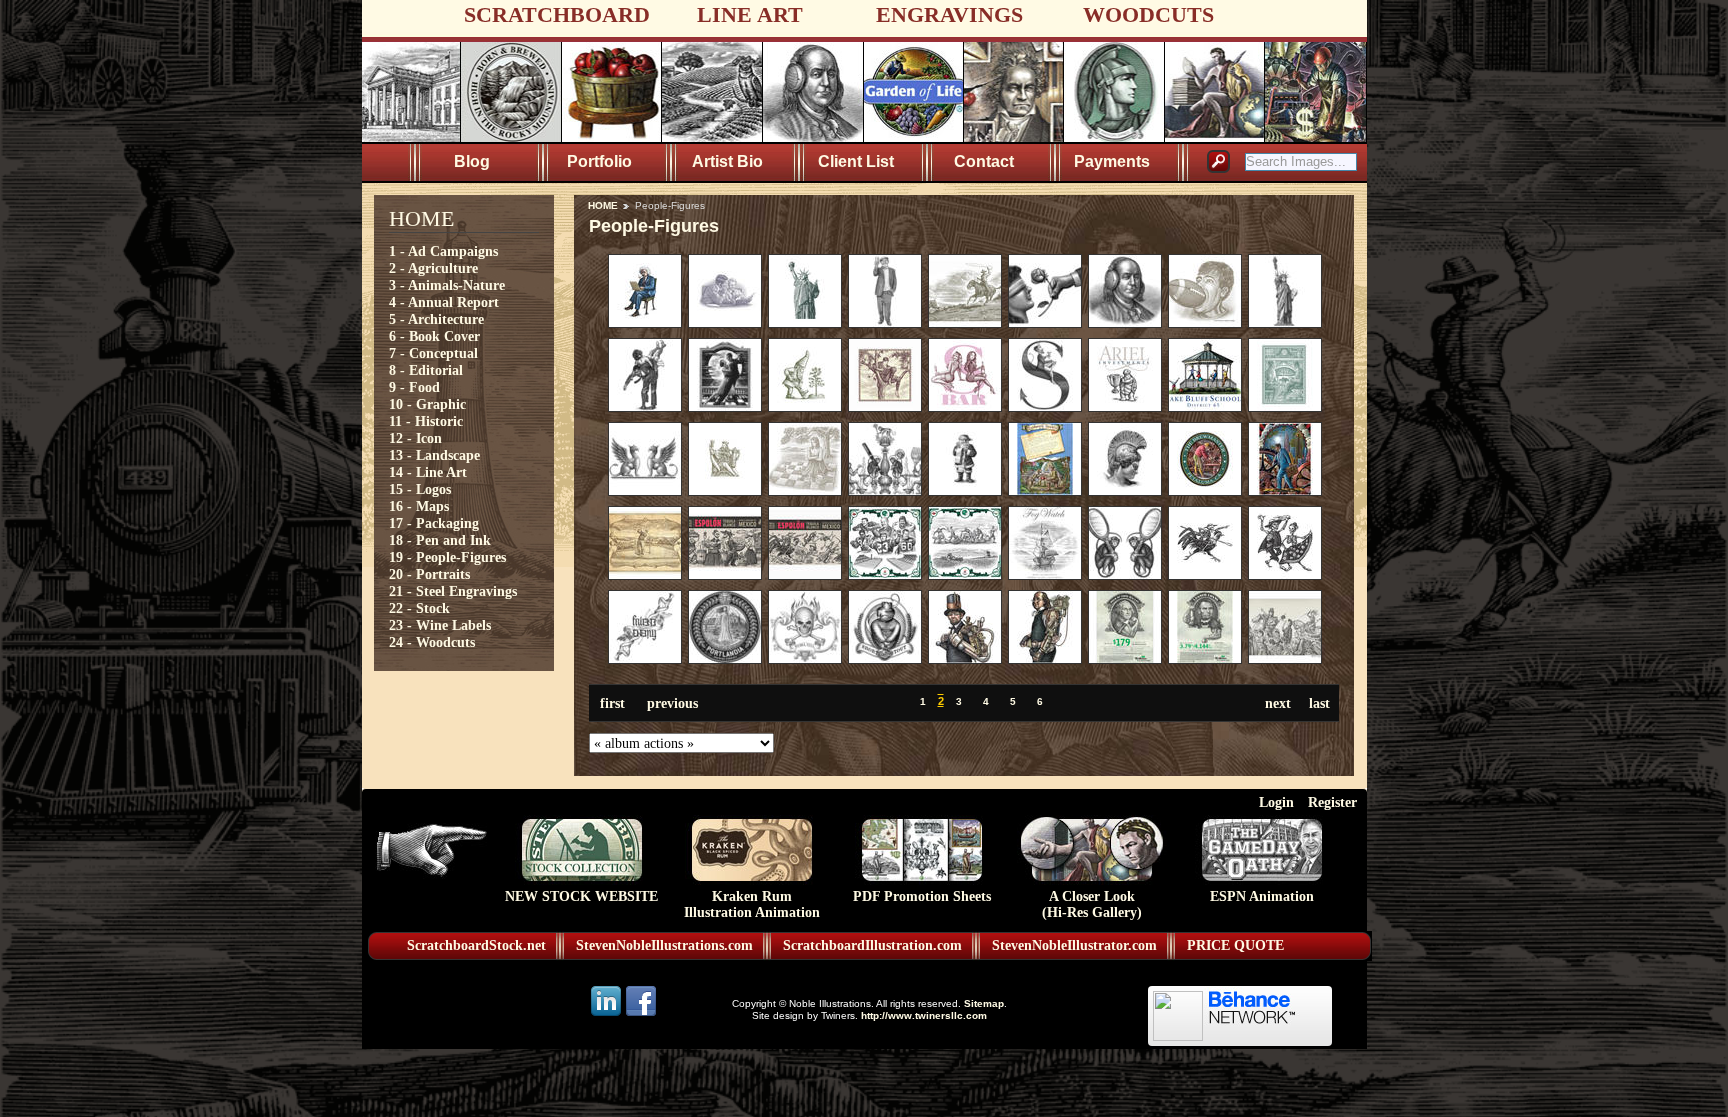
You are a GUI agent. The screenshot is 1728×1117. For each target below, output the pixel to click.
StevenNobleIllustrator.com (1074, 945)
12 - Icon (415, 438)
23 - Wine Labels (440, 625)
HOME (603, 205)
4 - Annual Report (444, 302)
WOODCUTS (1148, 14)
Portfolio (599, 161)
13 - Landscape (434, 455)
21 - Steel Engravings (453, 591)
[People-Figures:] (645, 323)
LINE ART (750, 14)
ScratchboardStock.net (476, 945)
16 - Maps (419, 506)
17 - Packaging (434, 523)
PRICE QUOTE (1235, 945)
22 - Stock (419, 608)
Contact (984, 161)
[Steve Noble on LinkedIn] (607, 1014)
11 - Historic (426, 421)
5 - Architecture (436, 319)
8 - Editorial (426, 370)
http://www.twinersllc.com (924, 1015)
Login (1276, 802)
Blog (472, 161)
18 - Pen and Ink (440, 540)
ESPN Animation (1262, 896)
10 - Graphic (427, 404)
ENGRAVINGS (949, 14)
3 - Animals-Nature (447, 285)
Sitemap (984, 1003)
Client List (856, 161)
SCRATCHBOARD (557, 14)
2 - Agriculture (433, 268)
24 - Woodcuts (432, 642)
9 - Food (414, 387)
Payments (1112, 161)
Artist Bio (727, 161)
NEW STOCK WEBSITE (581, 896)
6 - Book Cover (434, 336)
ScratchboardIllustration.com (872, 945)
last (1319, 703)
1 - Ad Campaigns (443, 251)
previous (672, 703)
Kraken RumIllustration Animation (752, 904)
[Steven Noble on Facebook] (641, 1014)
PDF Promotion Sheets (922, 896)
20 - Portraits (429, 574)
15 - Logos (420, 489)
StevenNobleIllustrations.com (664, 945)
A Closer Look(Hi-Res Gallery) (1092, 904)
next (1278, 703)
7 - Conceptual (433, 353)
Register (1332, 802)
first (612, 703)
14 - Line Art (428, 472)
